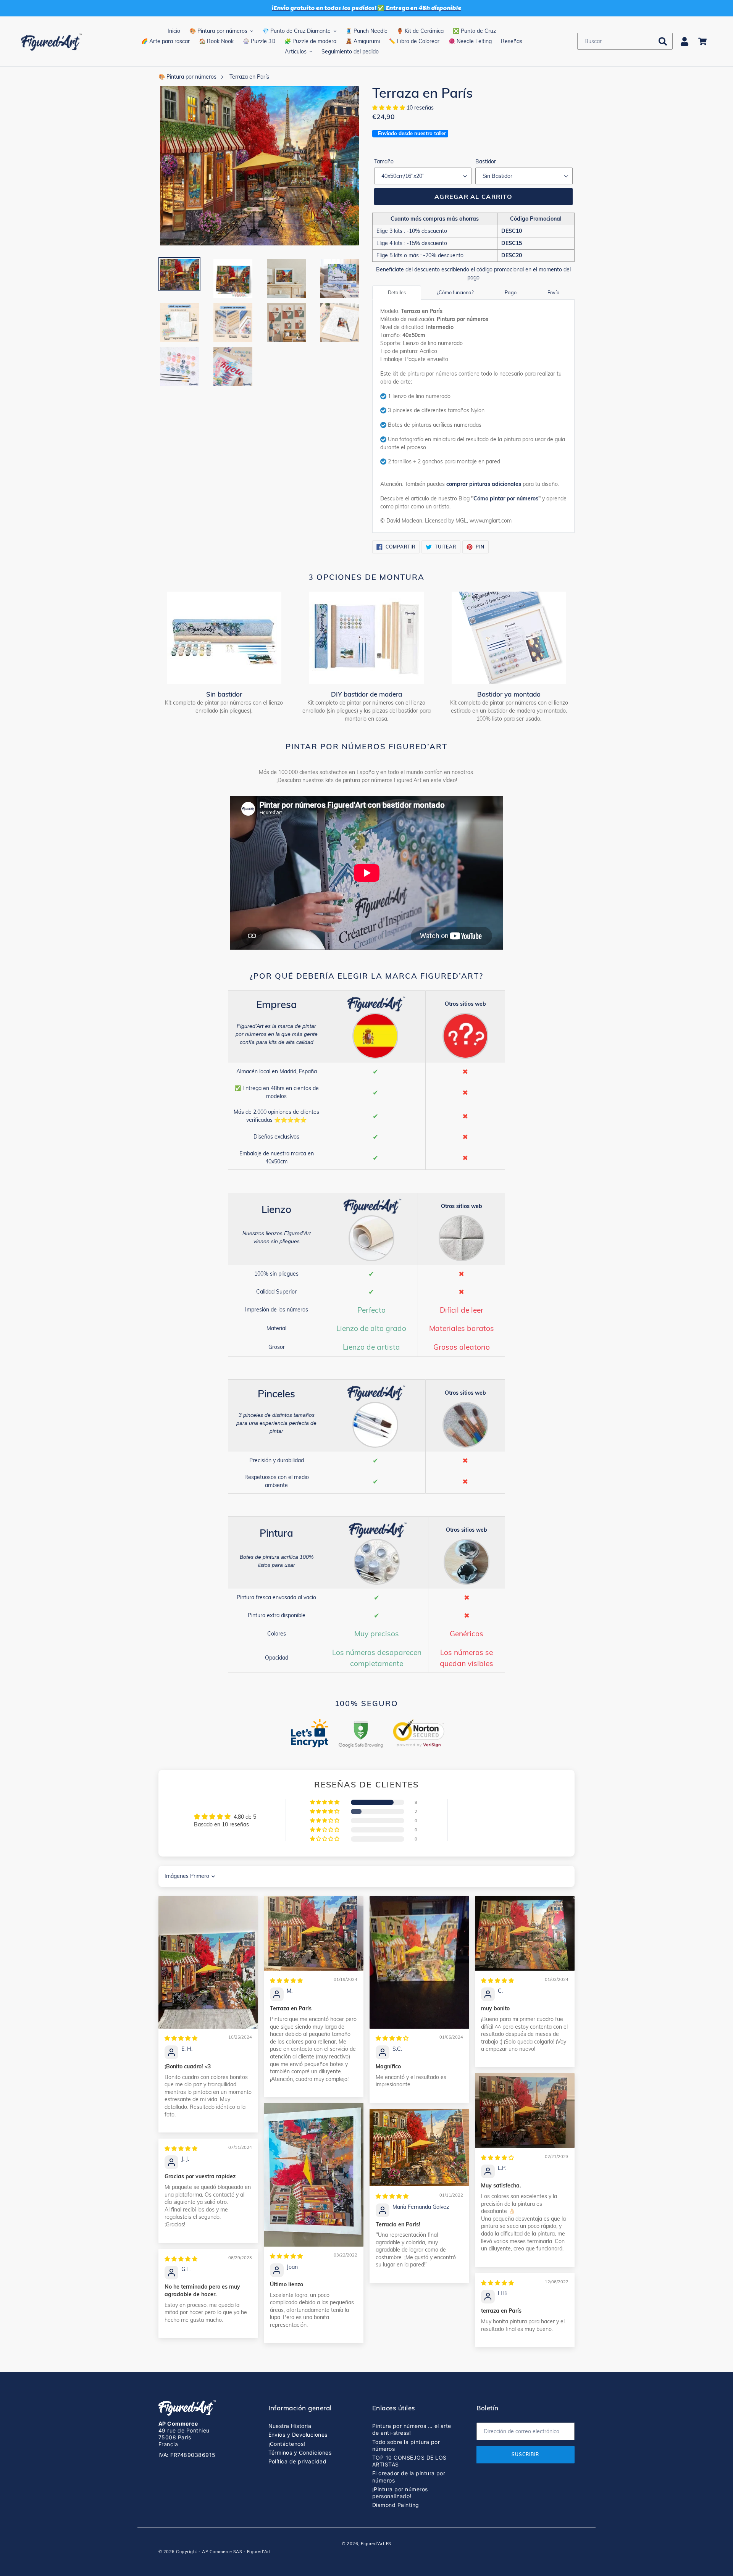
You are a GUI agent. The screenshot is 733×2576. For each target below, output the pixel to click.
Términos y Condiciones (300, 2453)
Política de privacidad (298, 2461)
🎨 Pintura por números (187, 77)
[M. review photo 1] (314, 1933)
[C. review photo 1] (525, 1933)
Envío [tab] (553, 292)
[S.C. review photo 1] (419, 1962)
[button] (389, 108)
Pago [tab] (511, 292)
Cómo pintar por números (506, 498)
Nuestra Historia (290, 2426)
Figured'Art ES (376, 2544)
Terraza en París (249, 77)
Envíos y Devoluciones (298, 2435)
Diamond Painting (396, 2505)
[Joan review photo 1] (314, 2175)
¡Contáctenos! (287, 2444)
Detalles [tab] (397, 292)
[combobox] (625, 41)
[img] (181, 2038)
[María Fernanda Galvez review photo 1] (419, 2148)
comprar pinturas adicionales (484, 484)
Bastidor (486, 161)
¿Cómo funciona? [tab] (455, 292)
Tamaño (384, 161)
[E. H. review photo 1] (208, 1962)
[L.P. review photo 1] (525, 2111)
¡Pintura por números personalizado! (400, 2493)
